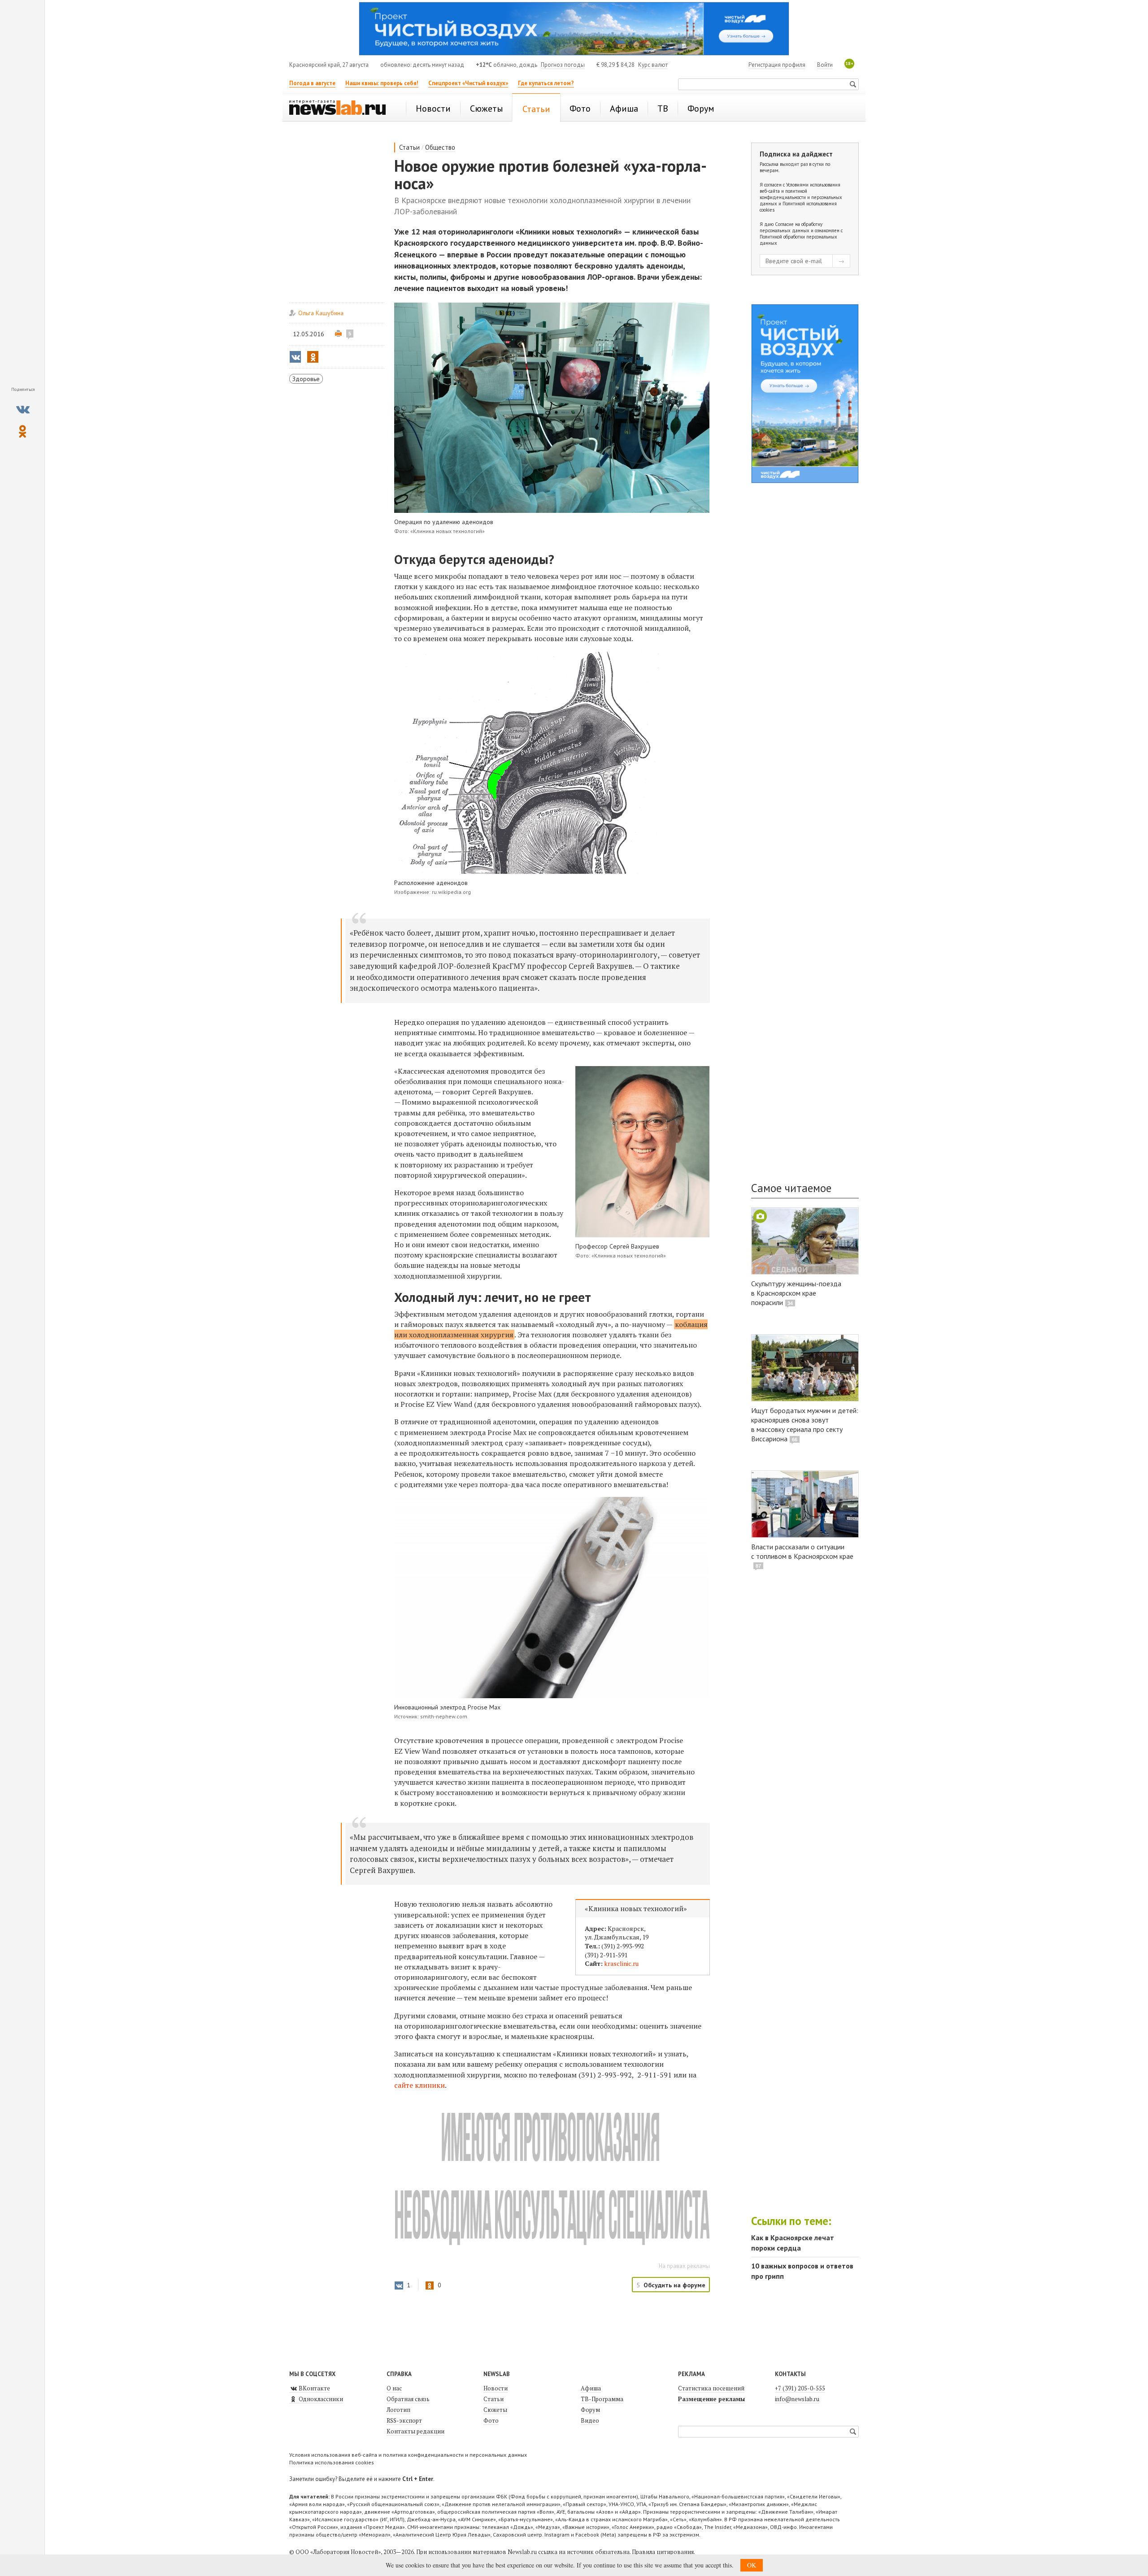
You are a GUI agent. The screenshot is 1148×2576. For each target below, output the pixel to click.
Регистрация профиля (777, 65)
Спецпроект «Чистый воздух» (468, 83)
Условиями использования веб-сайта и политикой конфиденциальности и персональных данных (801, 194)
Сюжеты (495, 2410)
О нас (394, 2388)
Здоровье (306, 379)
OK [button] (752, 2565)
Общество (440, 147)
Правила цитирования (663, 2552)
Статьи (409, 147)
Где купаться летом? (546, 83)
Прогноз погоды (563, 65)
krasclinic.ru (621, 1963)
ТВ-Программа (602, 2399)
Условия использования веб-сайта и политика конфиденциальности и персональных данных (408, 2455)
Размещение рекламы (711, 2399)
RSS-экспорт (404, 2420)
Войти (825, 65)
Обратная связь (408, 2399)
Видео (590, 2420)
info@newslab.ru (797, 2399)
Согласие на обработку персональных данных (791, 227)
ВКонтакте (314, 2388)
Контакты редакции (415, 2431)
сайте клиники (420, 2085)
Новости (496, 2388)
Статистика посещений (711, 2388)
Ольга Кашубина (321, 313)
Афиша (591, 2388)
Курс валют (653, 65)
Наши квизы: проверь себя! (382, 83)
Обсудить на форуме (674, 2285)
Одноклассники (320, 2399)
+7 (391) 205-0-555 (800, 2388)
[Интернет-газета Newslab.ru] (342, 108)
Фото (491, 2420)
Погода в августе (312, 83)
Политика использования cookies (332, 2462)
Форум (590, 2410)
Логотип (398, 2410)
